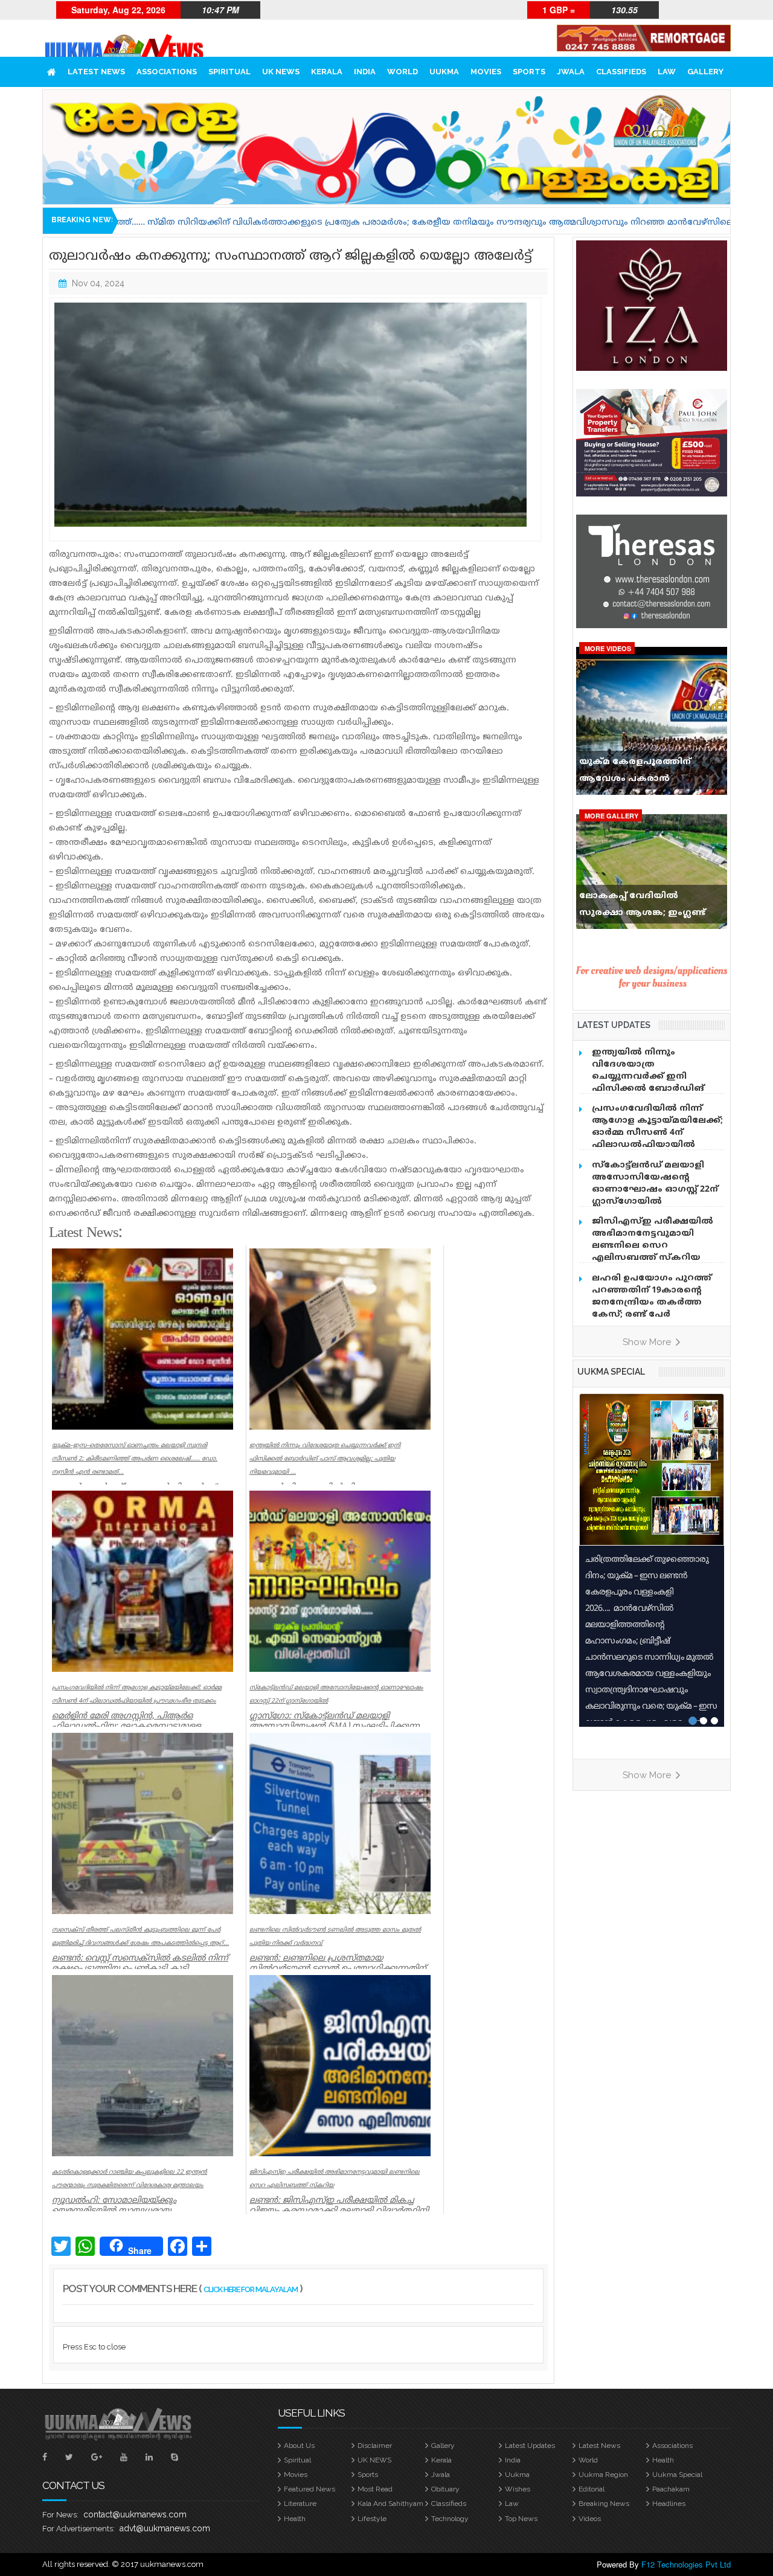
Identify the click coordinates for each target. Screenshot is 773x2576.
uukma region (603, 2475)
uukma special (611, 1372)
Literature (300, 2504)
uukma (444, 72)
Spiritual (229, 72)
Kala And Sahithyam (390, 2504)
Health (663, 2460)
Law (667, 72)
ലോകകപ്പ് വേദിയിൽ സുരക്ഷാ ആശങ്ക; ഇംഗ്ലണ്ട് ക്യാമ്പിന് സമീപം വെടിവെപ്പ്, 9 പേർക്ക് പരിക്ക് (649, 907)
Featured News (310, 2489)
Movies (486, 72)
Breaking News (604, 2504)
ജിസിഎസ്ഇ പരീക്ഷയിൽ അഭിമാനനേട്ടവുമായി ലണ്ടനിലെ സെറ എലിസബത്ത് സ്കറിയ (653, 1240)
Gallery (705, 72)
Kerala (327, 72)
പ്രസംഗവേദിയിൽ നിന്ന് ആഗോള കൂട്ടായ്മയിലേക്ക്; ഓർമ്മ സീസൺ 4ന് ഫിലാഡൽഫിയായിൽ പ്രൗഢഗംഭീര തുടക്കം (657, 1133)
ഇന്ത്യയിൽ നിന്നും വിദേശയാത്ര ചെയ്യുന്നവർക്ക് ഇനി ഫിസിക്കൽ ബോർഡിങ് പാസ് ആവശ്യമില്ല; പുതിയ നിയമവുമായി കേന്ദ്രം (653, 1083)
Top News (521, 2519)
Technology (450, 2519)
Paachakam (671, 2489)
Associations (167, 72)
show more (648, 1342)
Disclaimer (375, 2446)
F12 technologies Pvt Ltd (686, 2564)
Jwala (571, 72)
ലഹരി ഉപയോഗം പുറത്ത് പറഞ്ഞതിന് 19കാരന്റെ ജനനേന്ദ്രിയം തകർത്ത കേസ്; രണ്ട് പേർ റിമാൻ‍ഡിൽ (652, 1302)
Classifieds (621, 72)
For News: (60, 2515)
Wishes (518, 2489)
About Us (299, 2446)
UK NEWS (281, 72)
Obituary (445, 2489)
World (403, 72)
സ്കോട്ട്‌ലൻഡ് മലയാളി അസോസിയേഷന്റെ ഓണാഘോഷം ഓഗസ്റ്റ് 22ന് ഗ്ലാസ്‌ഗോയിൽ (655, 1184)
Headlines (669, 2504)
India (365, 72)
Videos (590, 2519)
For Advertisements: (79, 2529)
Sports (529, 72)
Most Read (375, 2489)
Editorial (592, 2489)
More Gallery (611, 816)
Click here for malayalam (251, 2289)
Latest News (96, 72)
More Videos (608, 648)
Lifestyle (372, 2519)
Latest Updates (530, 2446)
